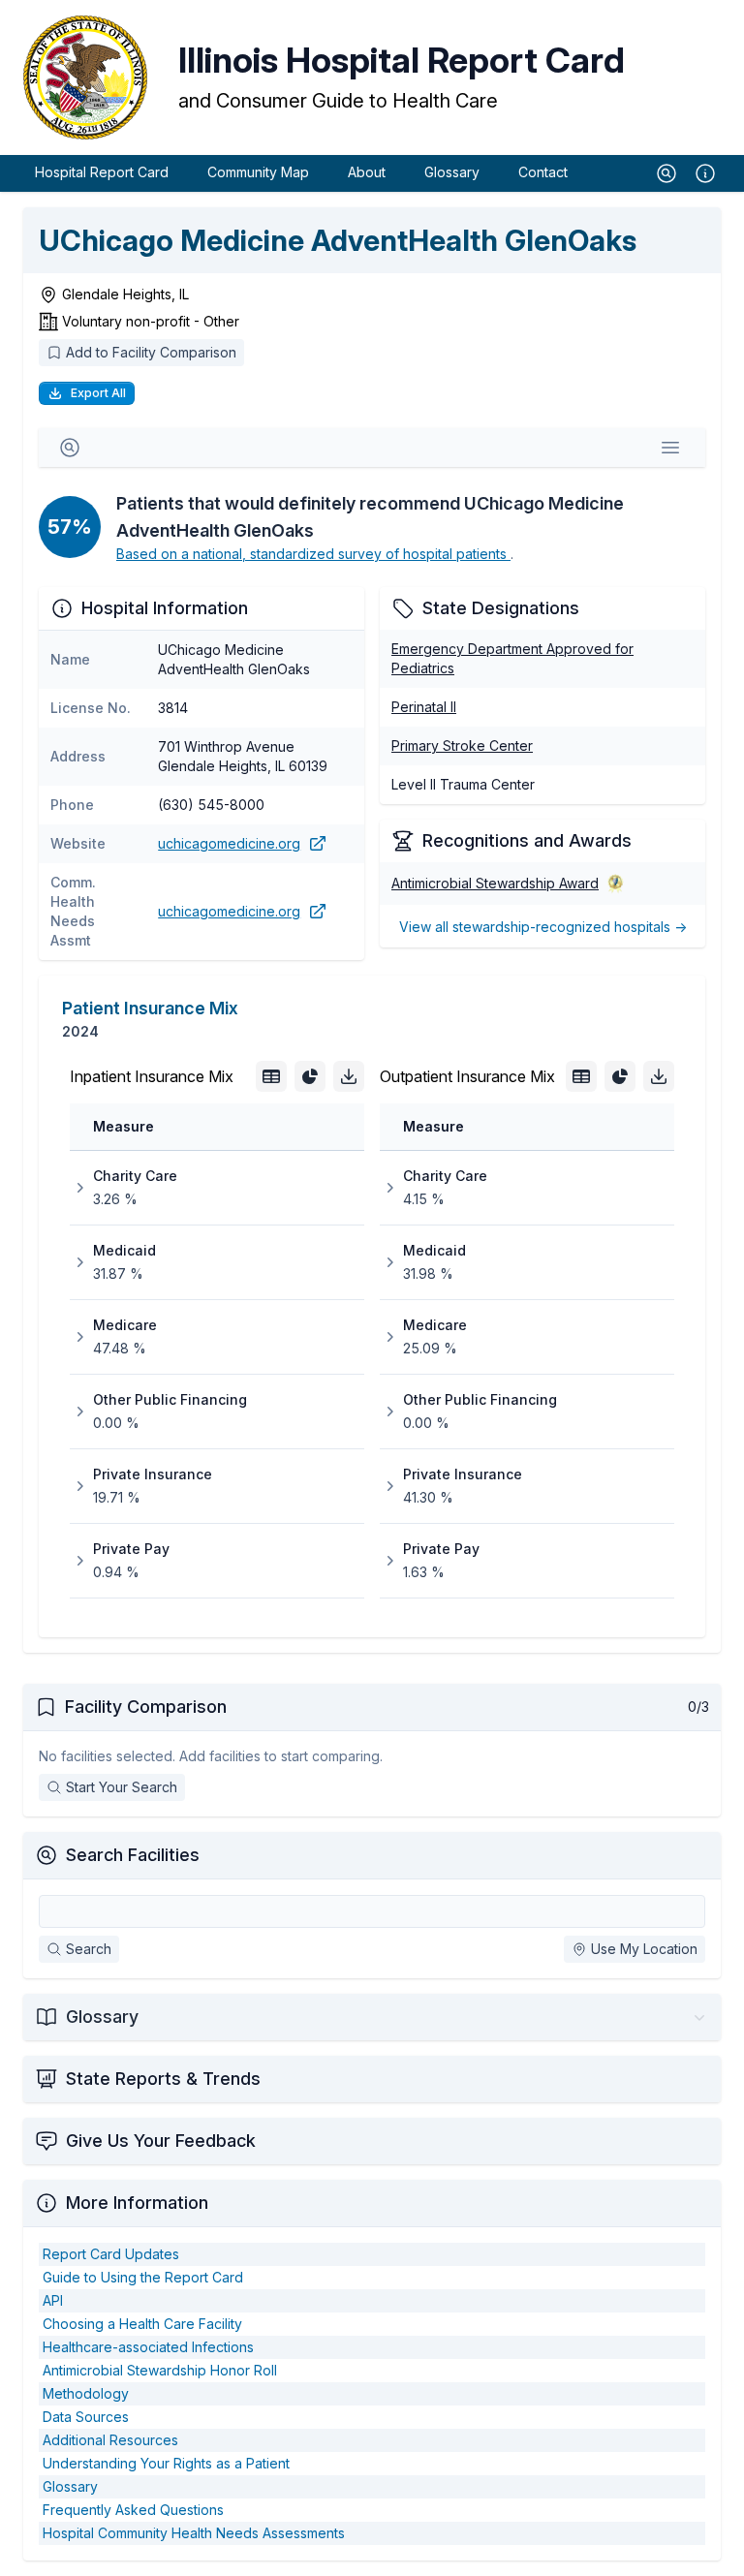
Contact (543, 172)
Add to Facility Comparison (151, 352)
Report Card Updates (111, 2254)
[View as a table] (271, 1076)
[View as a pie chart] (310, 1076)
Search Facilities (133, 1855)
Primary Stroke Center (462, 745)
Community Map (258, 172)
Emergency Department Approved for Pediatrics (512, 658)
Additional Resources (110, 2440)
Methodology (86, 2393)
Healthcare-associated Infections (148, 2347)
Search (89, 1949)
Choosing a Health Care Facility (142, 2324)
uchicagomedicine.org (229, 843)
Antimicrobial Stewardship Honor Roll (160, 2370)
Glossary (452, 172)
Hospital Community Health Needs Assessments (194, 2533)
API (53, 2300)
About (367, 172)
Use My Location (644, 1949)
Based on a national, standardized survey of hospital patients (313, 554)
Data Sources (86, 2417)
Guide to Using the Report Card (143, 2277)
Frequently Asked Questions (133, 2510)
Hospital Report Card (102, 172)
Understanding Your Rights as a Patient (166, 2463)
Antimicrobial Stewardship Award (495, 883)
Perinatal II (424, 707)
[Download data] (349, 1076)
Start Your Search (122, 1787)
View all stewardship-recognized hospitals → (543, 927)
